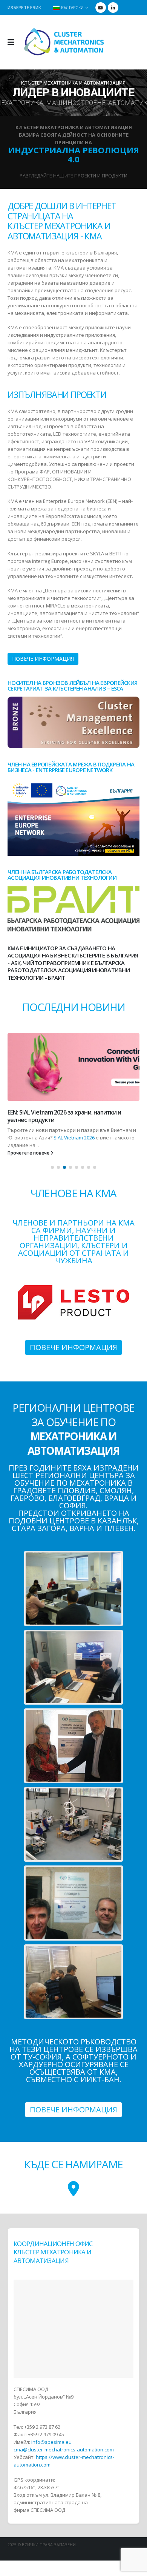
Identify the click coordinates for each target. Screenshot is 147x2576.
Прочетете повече (29, 1153)
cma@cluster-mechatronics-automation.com (64, 2450)
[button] (52, 1167)
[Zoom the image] (73, 700)
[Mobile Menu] (13, 42)
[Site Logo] (64, 42)
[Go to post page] (73, 1067)
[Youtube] (101, 8)
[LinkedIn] (113, 8)
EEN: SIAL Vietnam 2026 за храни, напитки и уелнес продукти (64, 1116)
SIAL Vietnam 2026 (74, 1138)
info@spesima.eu (51, 2442)
